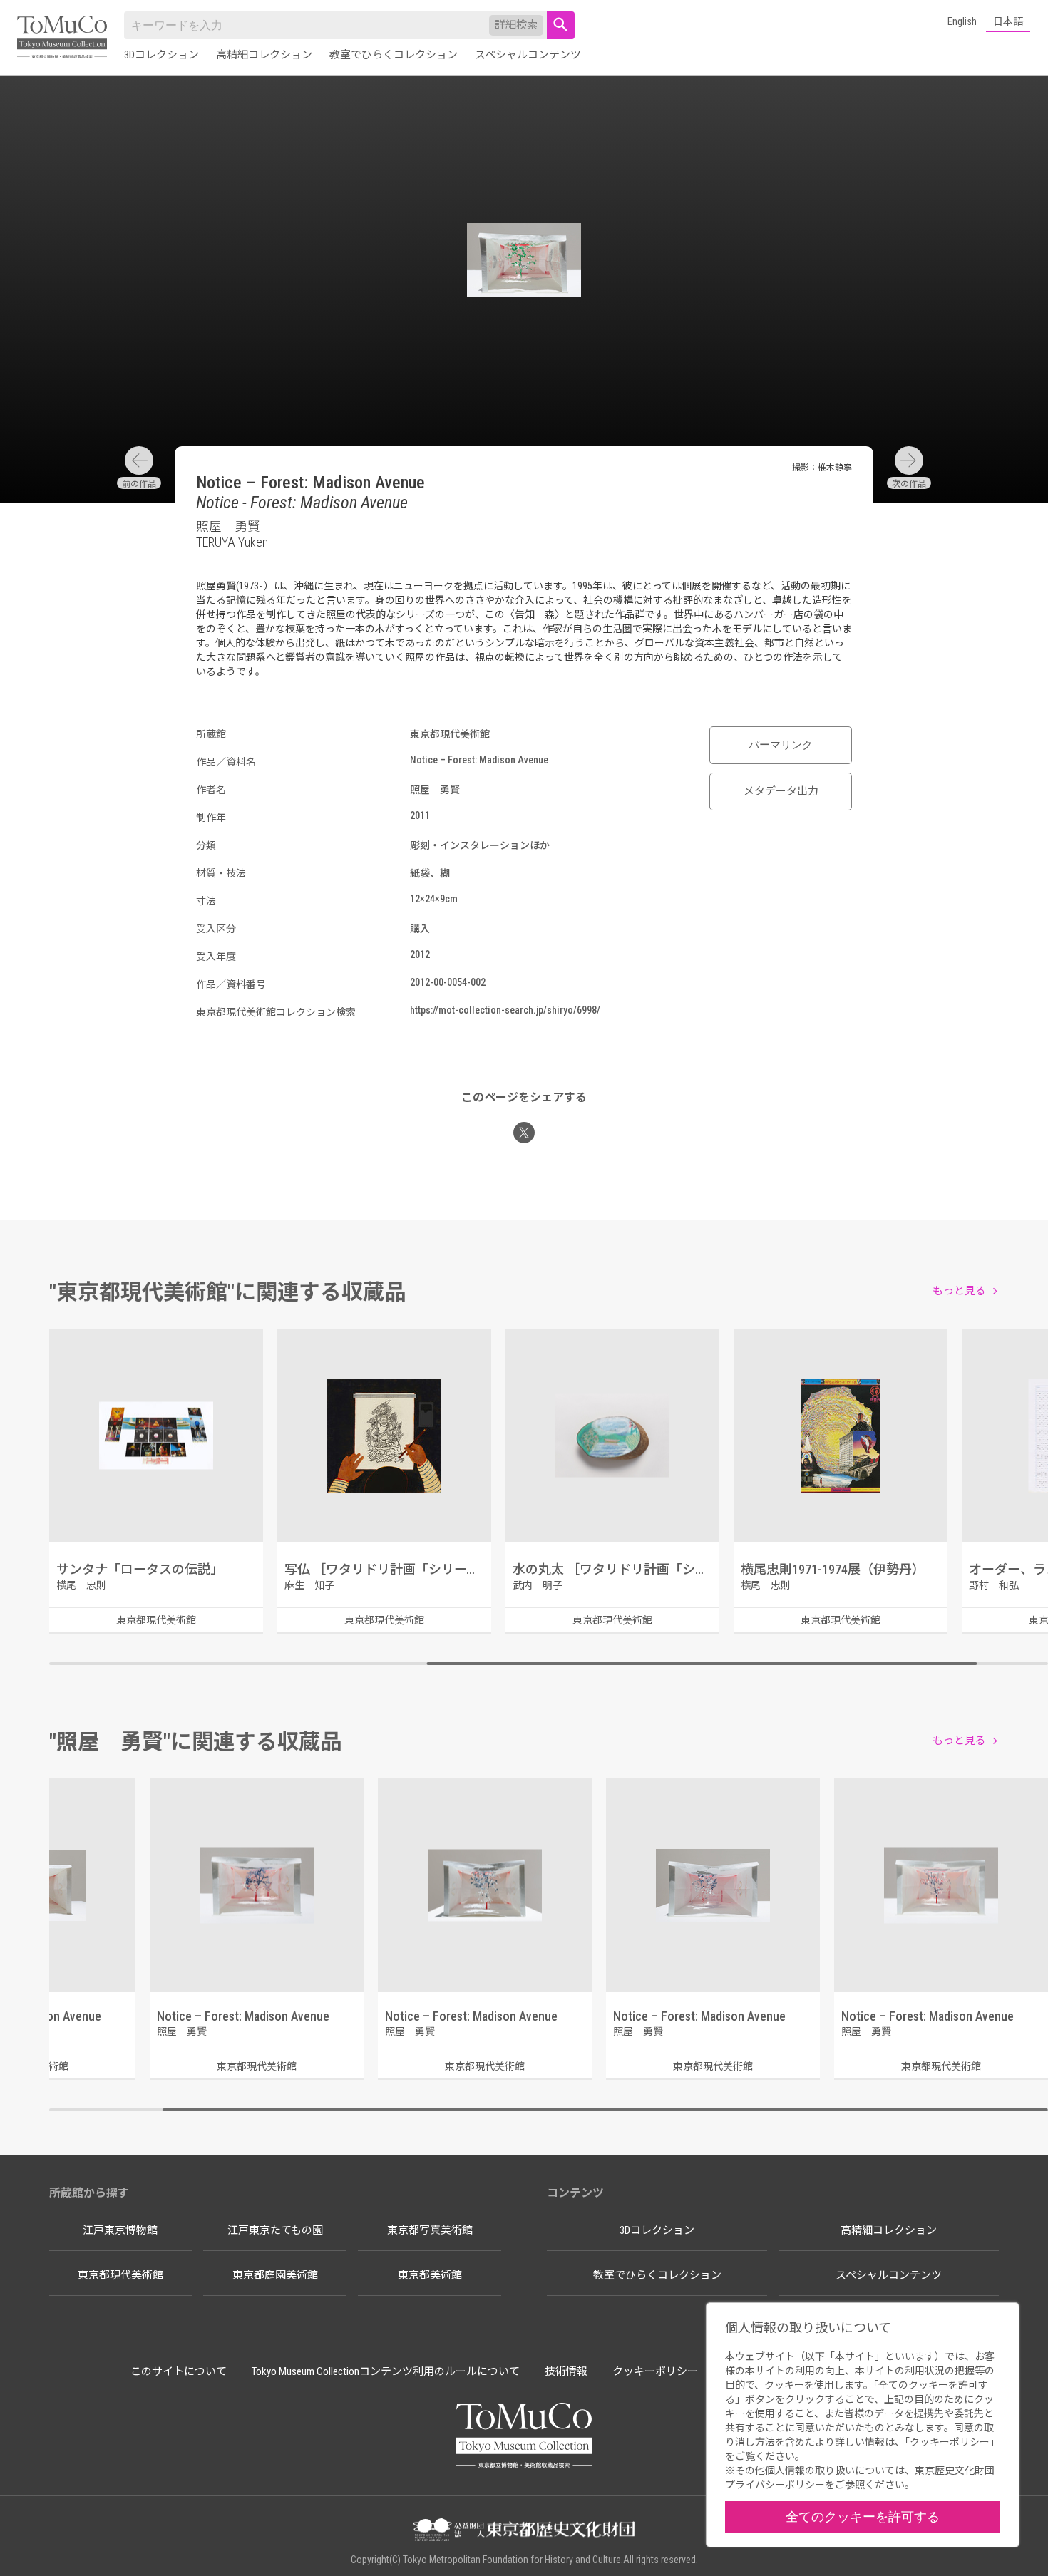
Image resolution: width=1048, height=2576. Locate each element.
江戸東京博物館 (120, 2230)
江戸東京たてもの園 (275, 2230)
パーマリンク (781, 745)
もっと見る (959, 1291)
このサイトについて (179, 2371)
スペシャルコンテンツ (528, 55)
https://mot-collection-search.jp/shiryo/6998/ (505, 1010)
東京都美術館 (430, 2275)
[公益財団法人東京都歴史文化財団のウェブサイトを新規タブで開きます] (524, 2531)
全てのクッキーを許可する (863, 2516)
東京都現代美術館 (120, 2275)
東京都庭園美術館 (275, 2275)
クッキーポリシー (655, 2371)
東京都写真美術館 (430, 2230)
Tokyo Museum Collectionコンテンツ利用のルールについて (386, 2371)
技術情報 (566, 2371)
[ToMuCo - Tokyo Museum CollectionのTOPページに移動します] (62, 38)
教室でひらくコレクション (394, 55)
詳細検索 (516, 25)
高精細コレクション (264, 55)
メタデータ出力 (781, 791)
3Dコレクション (161, 55)
